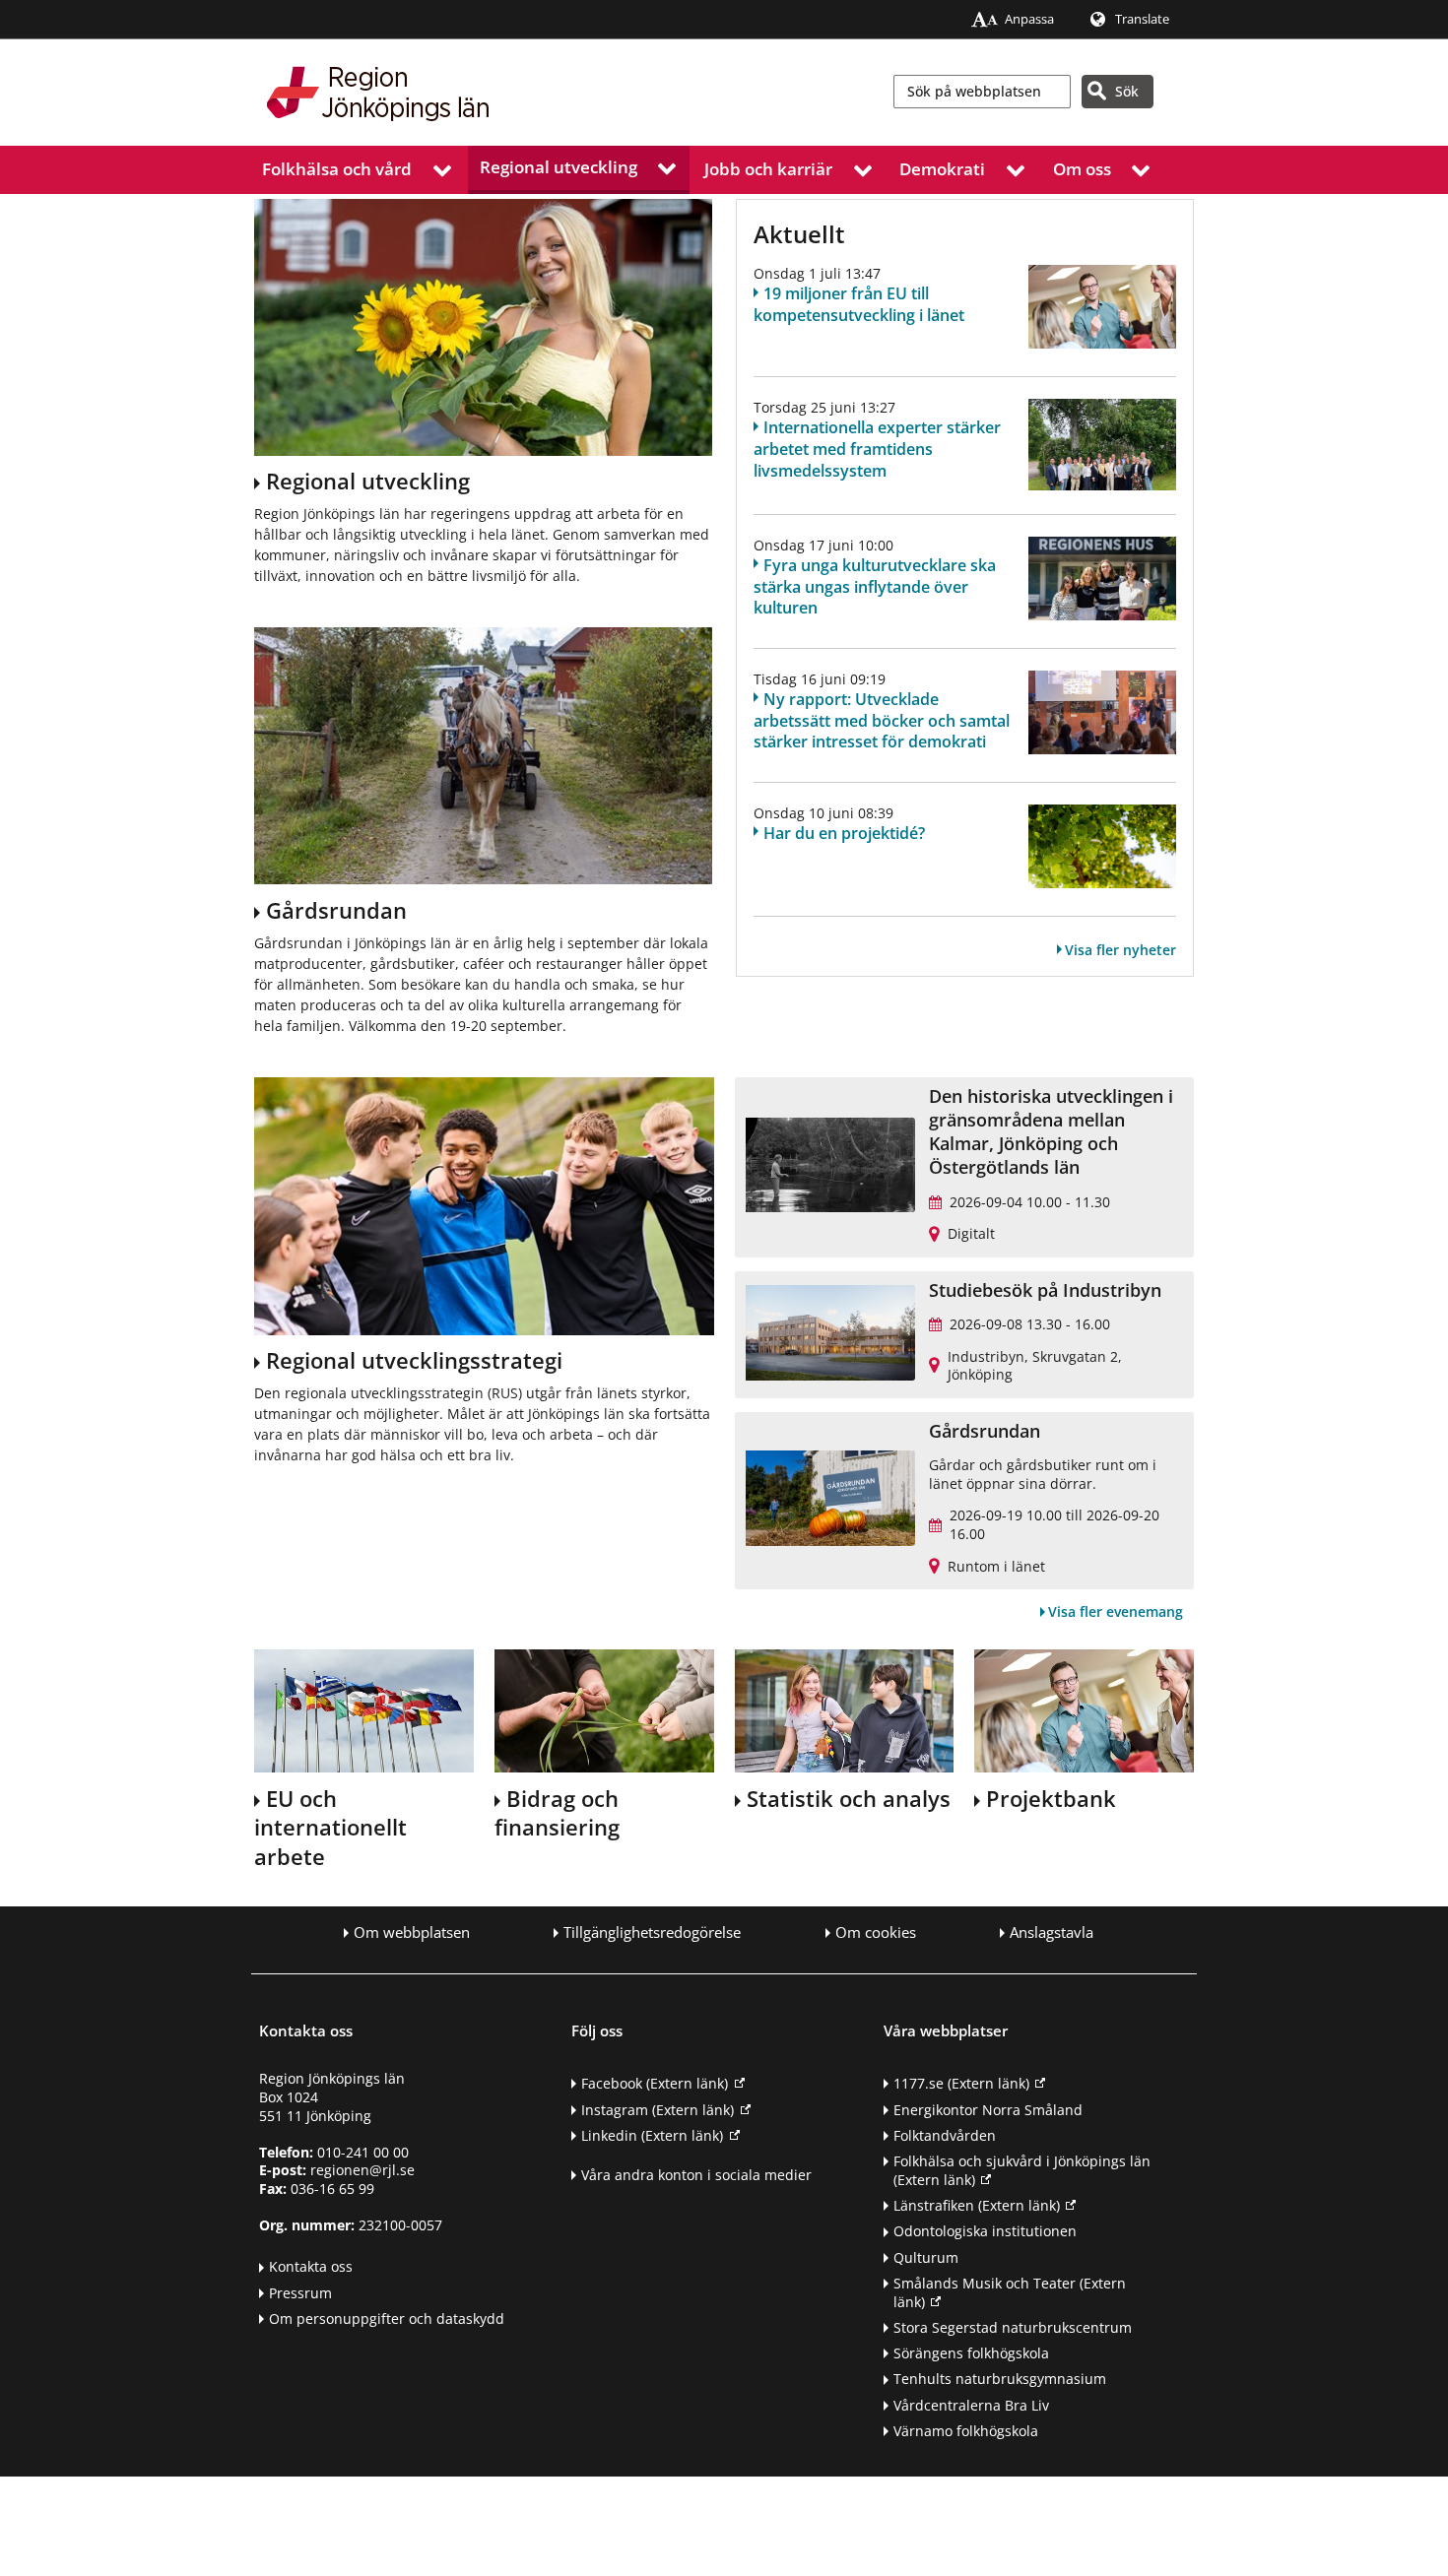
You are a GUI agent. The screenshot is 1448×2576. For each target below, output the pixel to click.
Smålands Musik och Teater (1010, 2292)
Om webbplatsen (412, 1932)
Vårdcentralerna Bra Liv (971, 2405)
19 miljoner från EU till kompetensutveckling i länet (859, 304)
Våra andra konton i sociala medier (696, 2175)
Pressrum (300, 2293)
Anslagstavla (1052, 1932)
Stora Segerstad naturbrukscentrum (1013, 2327)
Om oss (1082, 169)
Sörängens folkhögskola (971, 2353)
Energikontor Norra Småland (988, 2110)
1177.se (961, 2083)
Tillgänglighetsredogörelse (652, 1932)
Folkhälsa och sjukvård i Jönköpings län (1022, 2170)
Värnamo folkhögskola (966, 2431)
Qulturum (926, 2257)
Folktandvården (945, 2135)
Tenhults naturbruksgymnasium (1000, 2379)
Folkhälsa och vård (337, 169)
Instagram (658, 2110)
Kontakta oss (311, 2266)
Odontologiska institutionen (985, 2231)
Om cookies (876, 1932)
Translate (1142, 19)
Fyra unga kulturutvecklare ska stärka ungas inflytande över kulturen (875, 587)
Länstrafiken (977, 2205)
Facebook (655, 2083)
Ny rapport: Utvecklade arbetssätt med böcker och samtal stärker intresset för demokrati (882, 721)
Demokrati (942, 169)
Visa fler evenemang (1116, 1611)
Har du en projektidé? (844, 833)
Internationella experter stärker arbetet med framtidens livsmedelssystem (877, 449)
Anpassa (1029, 19)
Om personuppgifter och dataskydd (387, 2318)
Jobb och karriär (768, 169)
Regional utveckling (559, 167)
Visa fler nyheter (1120, 950)
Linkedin (652, 2135)
